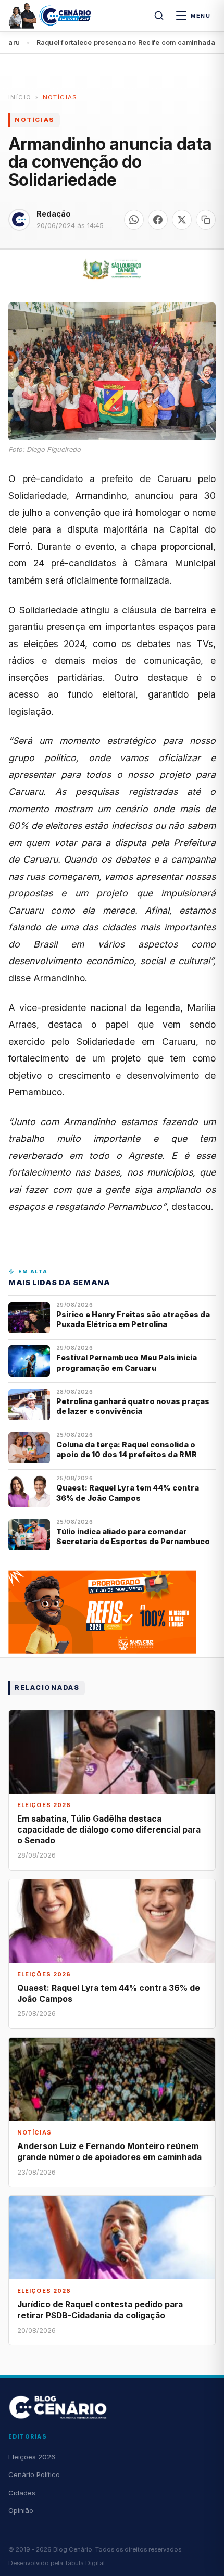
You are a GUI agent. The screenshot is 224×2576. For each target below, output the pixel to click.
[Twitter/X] (182, 220)
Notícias (60, 97)
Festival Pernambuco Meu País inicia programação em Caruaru (127, 1362)
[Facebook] (158, 220)
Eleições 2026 (32, 2457)
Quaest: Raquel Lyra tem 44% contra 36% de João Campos (128, 1493)
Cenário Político (34, 2474)
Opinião (21, 2510)
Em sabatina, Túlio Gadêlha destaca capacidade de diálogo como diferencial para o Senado (109, 1830)
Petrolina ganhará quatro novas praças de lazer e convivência (133, 1406)
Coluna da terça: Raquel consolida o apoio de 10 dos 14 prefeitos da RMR (127, 1449)
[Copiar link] (206, 220)
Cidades (22, 2493)
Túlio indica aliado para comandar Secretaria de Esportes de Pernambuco (133, 1536)
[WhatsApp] (134, 220)
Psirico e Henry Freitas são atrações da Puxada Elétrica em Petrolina (133, 1319)
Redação (54, 214)
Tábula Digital (85, 2563)
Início (20, 97)
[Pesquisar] (159, 16)
